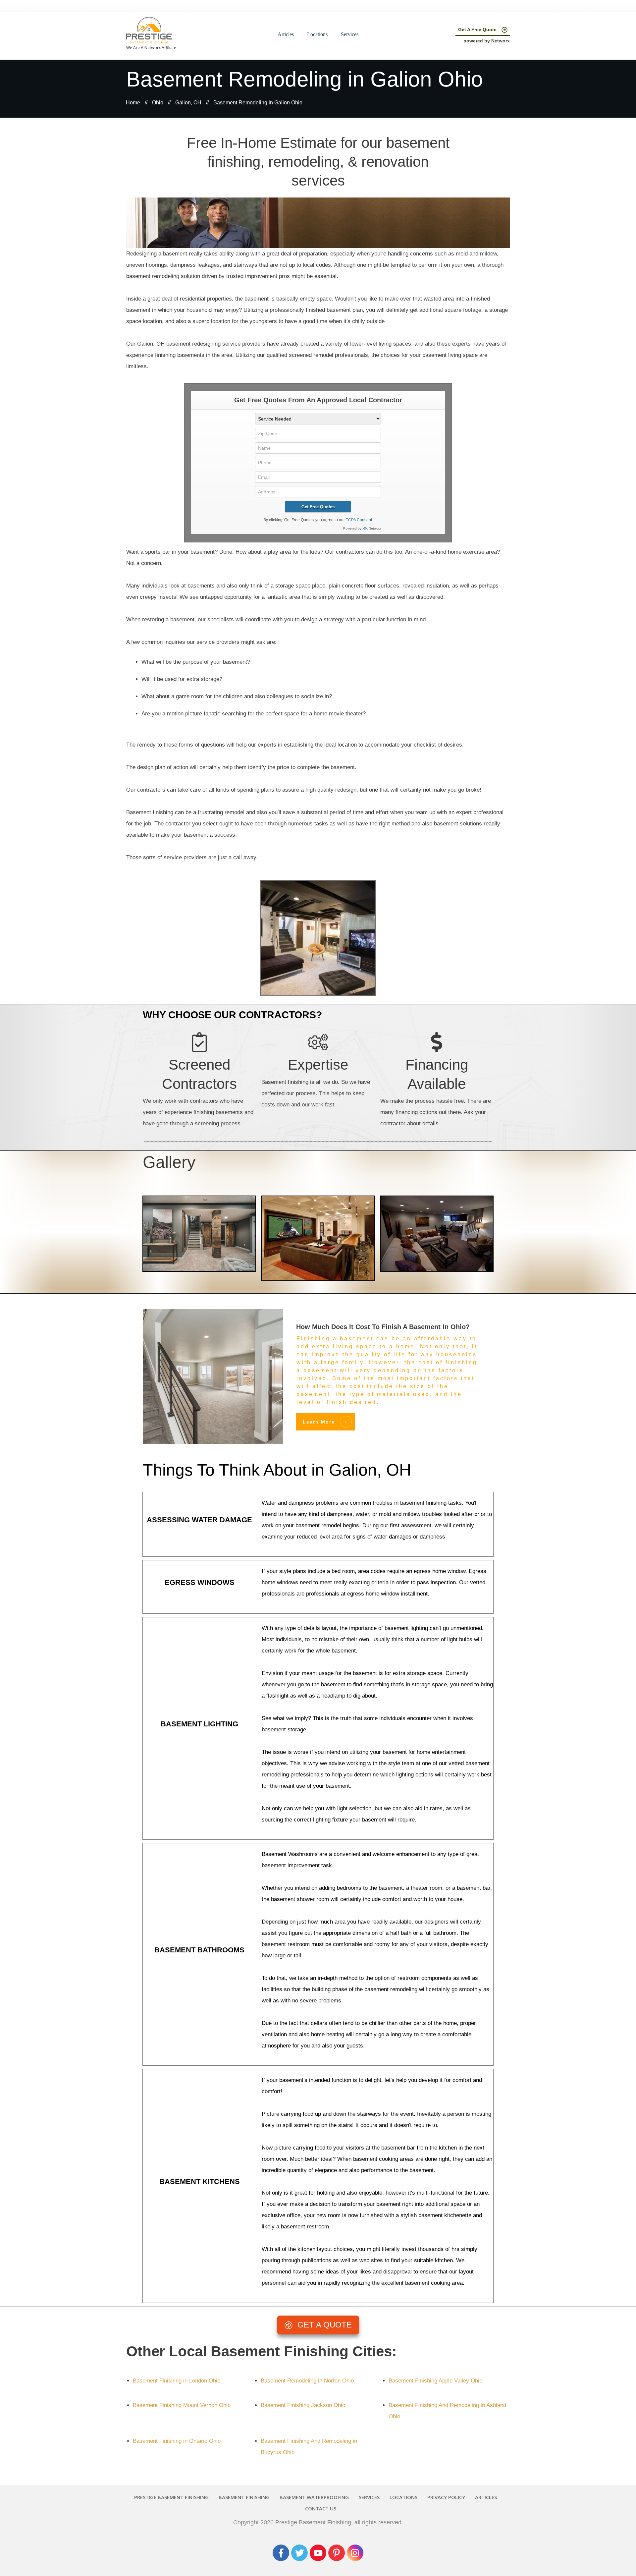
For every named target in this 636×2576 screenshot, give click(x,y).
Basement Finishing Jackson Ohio (303, 2405)
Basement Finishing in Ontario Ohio (177, 2441)
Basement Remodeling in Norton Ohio (307, 2381)
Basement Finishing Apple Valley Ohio (435, 2381)
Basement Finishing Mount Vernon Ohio (182, 2405)
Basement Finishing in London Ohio (177, 2381)
